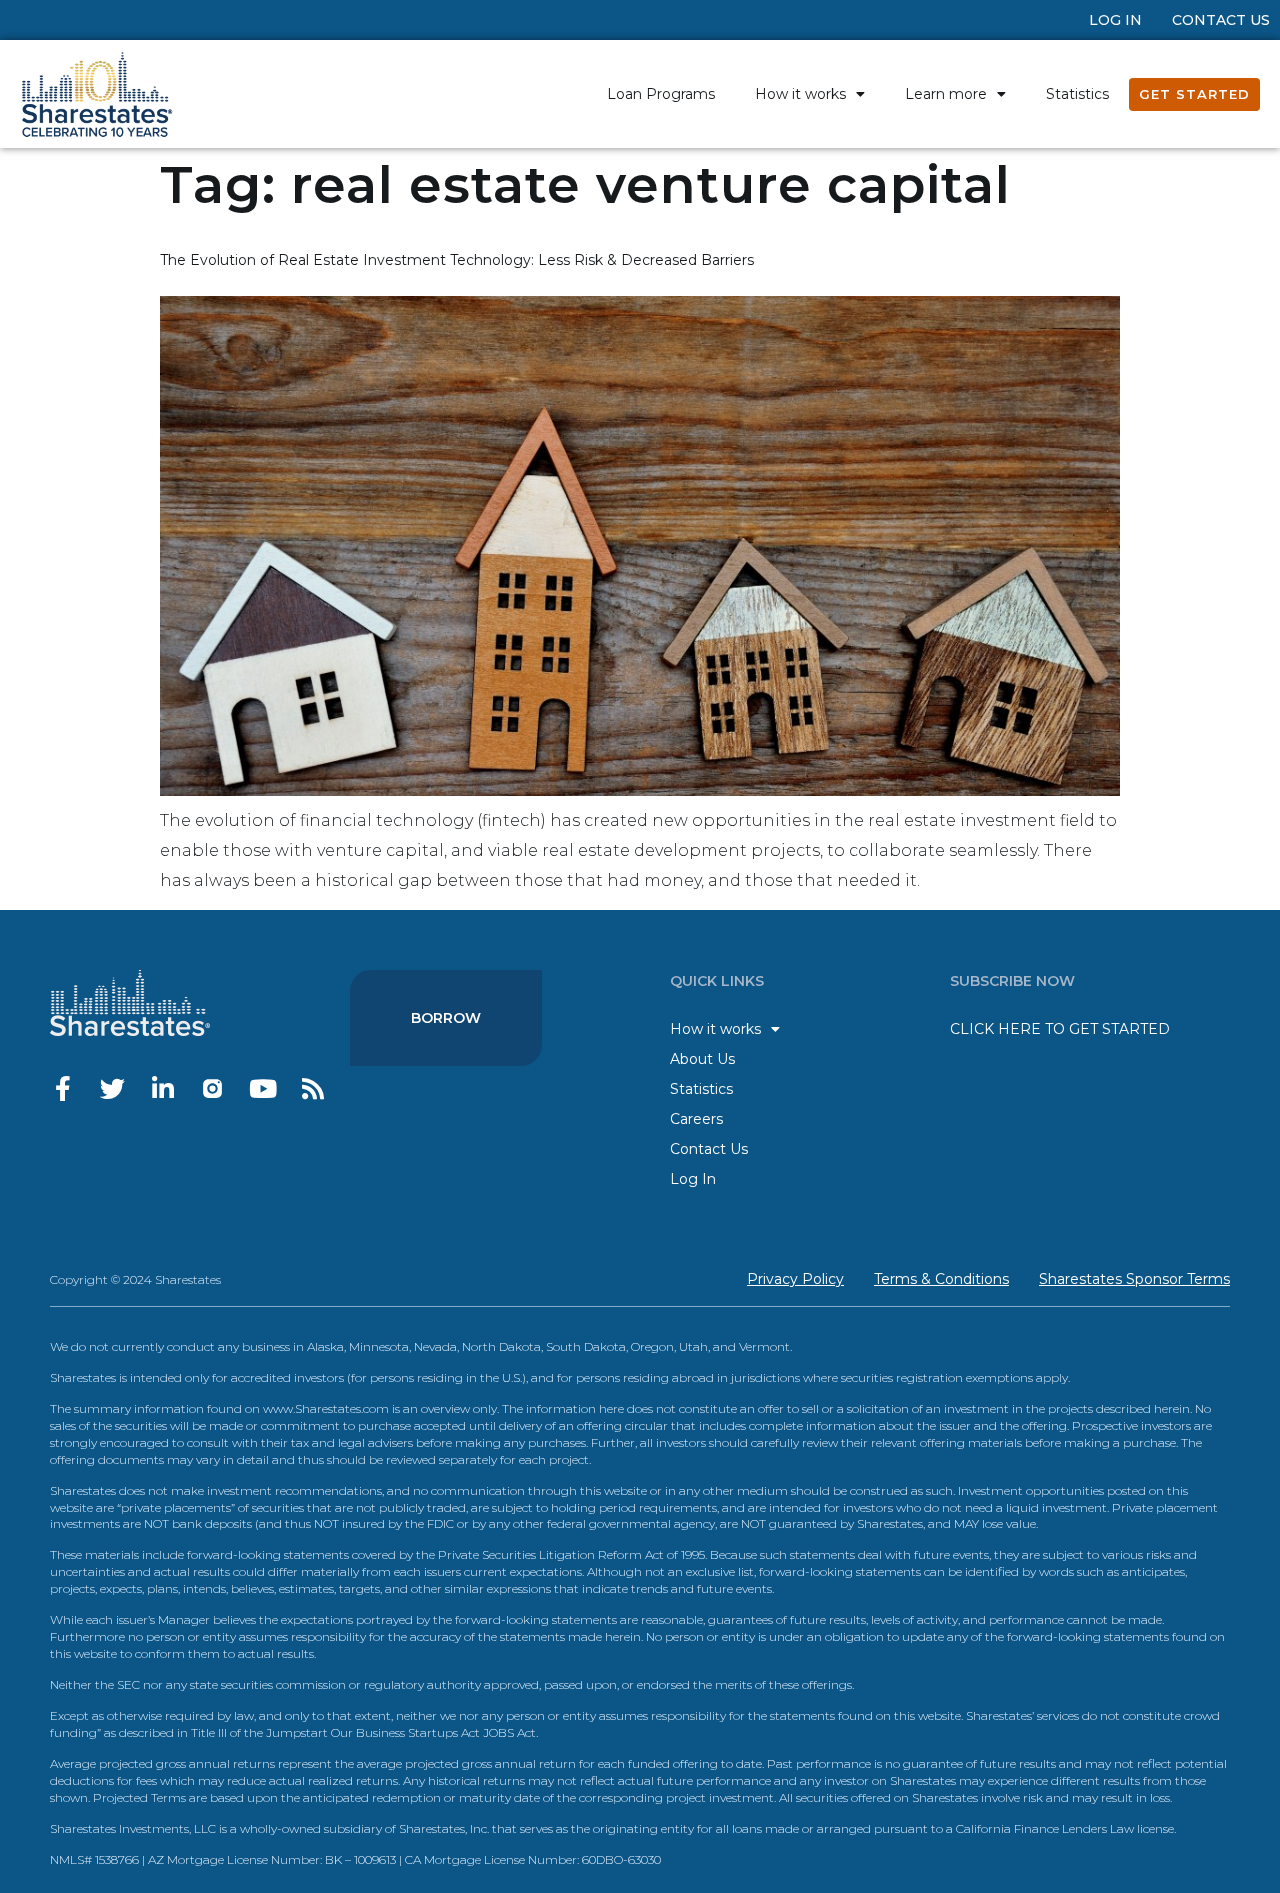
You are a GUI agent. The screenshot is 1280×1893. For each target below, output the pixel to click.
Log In (1115, 20)
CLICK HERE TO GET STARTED (1060, 1029)
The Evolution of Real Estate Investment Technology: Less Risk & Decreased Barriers (457, 260)
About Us (702, 1059)
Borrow (446, 1018)
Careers (696, 1119)
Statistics (1077, 94)
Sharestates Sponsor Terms (1134, 1279)
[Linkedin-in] (162, 1088)
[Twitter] (112, 1088)
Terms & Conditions (941, 1279)
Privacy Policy (795, 1279)
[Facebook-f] (62, 1088)
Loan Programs (661, 94)
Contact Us (1221, 20)
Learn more (946, 94)
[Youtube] (262, 1088)
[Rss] (312, 1088)
